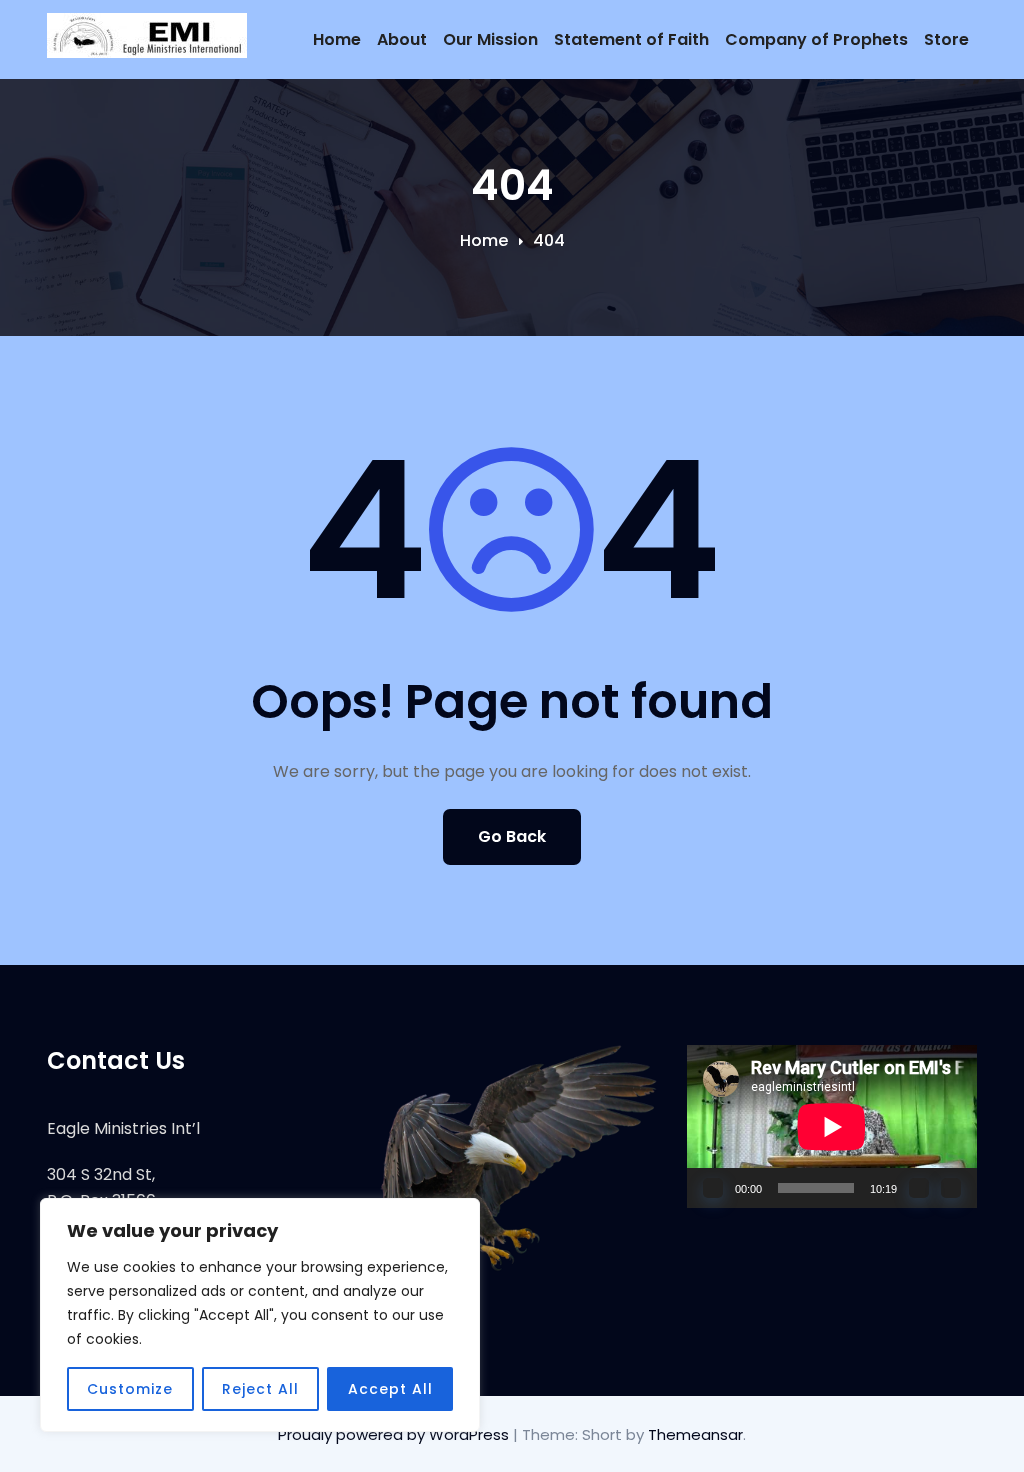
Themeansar (695, 1434)
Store (946, 39)
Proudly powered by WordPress (395, 1434)
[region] (260, 1315)
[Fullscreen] (951, 1188)
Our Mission (490, 39)
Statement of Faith (631, 39)
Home (337, 39)
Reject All (260, 1389)
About (402, 39)
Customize (130, 1389)
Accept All (390, 1389)
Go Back (512, 836)
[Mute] (919, 1188)
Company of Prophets (816, 39)
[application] (832, 1126)
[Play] (713, 1188)
